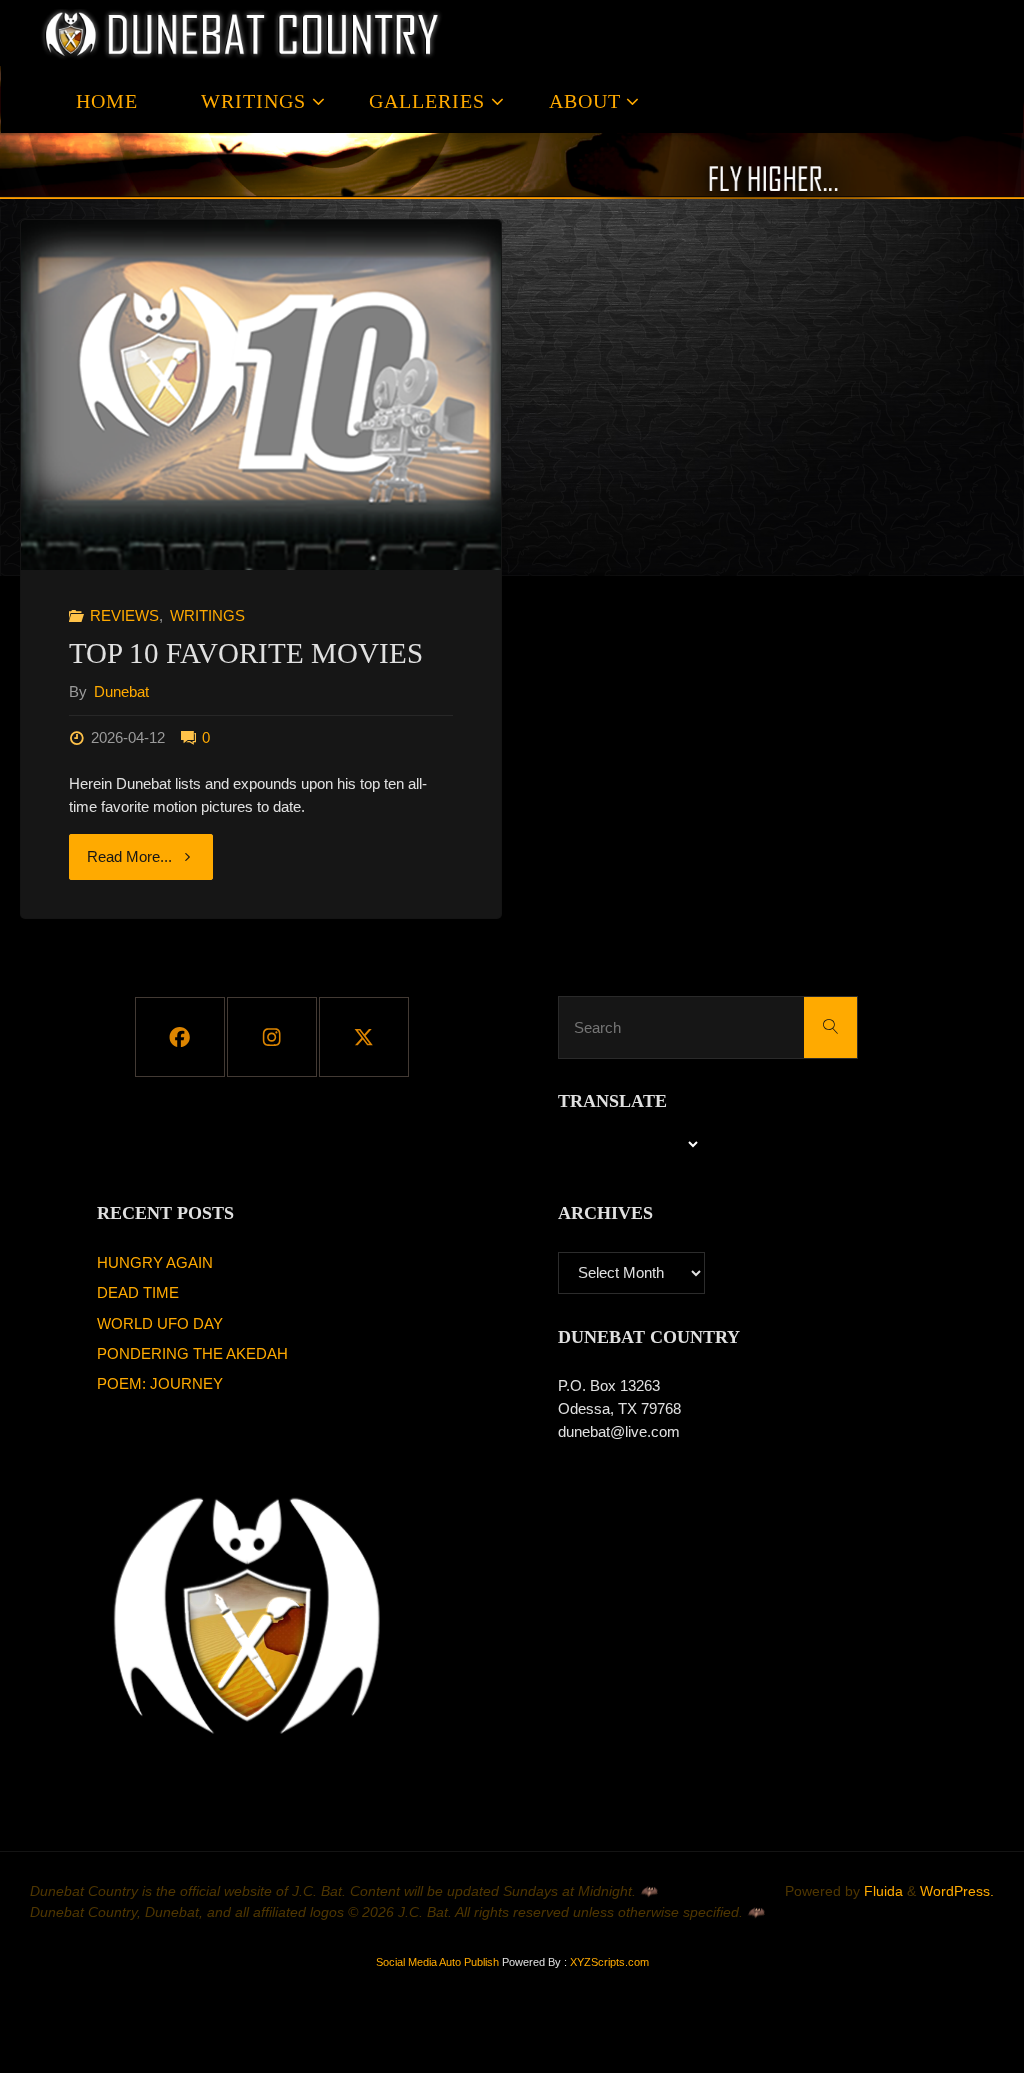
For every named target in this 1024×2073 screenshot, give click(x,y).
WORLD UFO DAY (160, 1323)
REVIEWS (124, 615)
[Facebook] (180, 1037)
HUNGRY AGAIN (155, 1262)
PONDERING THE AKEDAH (192, 1353)
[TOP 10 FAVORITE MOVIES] (261, 395)
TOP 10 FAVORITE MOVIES (246, 653)
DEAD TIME (138, 1292)
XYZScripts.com (609, 1962)
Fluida (881, 1891)
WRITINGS (207, 615)
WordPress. (957, 1891)
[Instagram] (272, 1037)
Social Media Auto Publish (437, 1962)
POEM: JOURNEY (160, 1383)
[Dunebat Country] (243, 33)
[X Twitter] (364, 1037)
